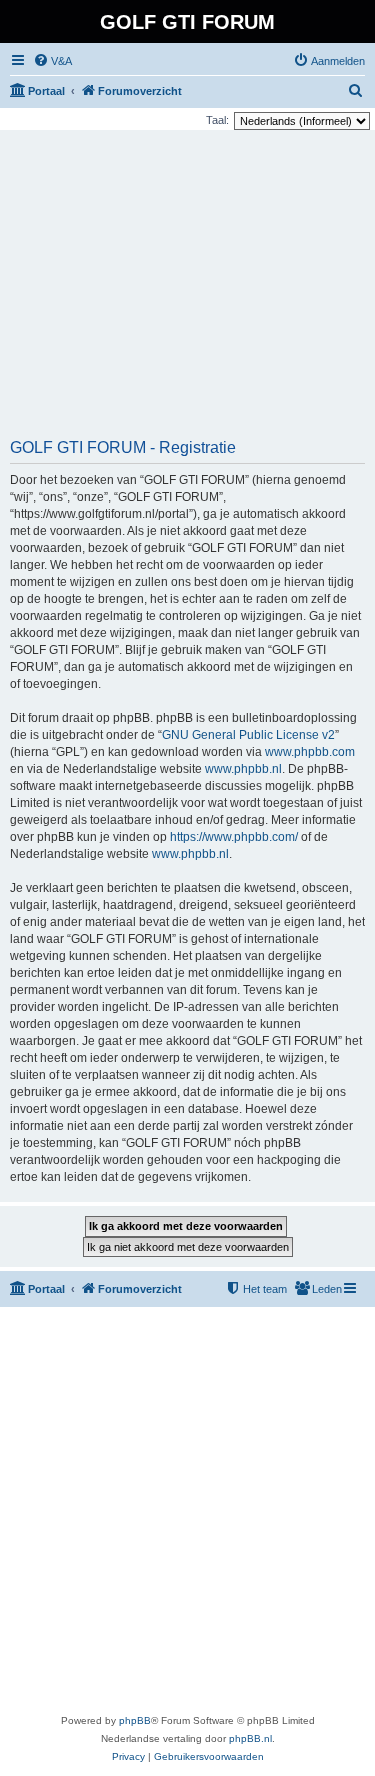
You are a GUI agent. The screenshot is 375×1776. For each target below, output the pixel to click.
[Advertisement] (187, 291)
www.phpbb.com (310, 752)
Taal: (217, 120)
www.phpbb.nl (243, 769)
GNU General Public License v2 (248, 735)
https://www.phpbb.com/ (234, 837)
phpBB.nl (250, 1738)
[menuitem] (52, 61)
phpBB (135, 1720)
